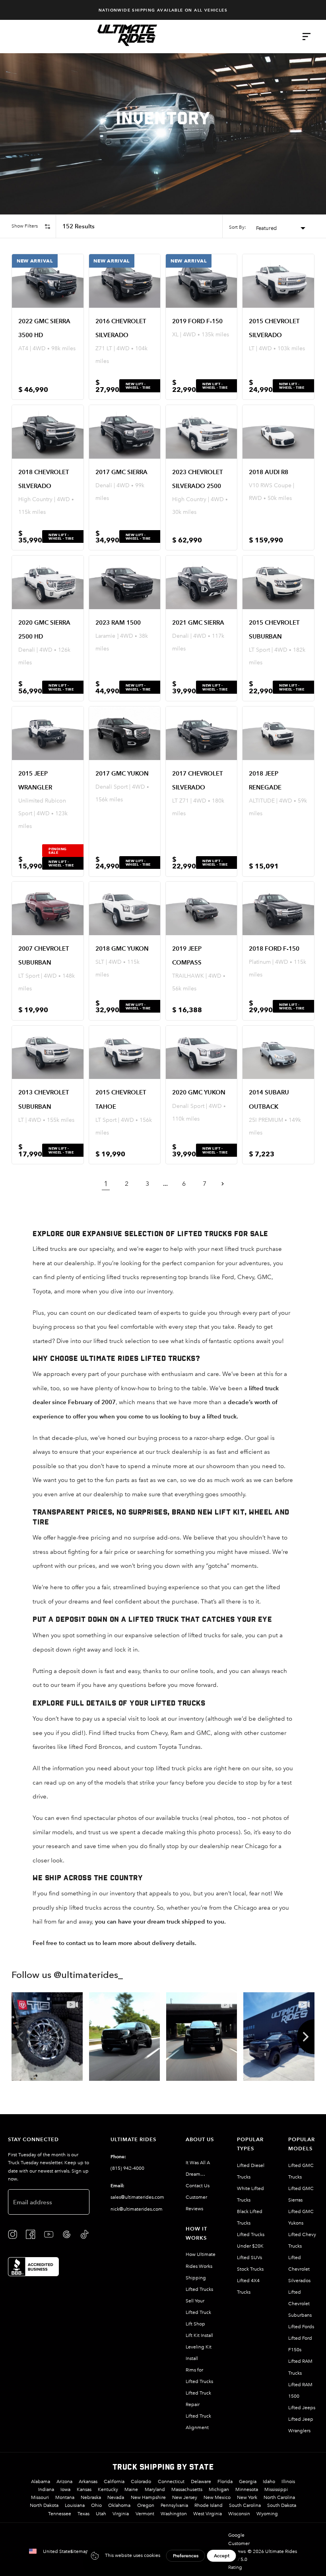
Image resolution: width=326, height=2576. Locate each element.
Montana (65, 2497)
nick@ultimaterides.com (137, 2209)
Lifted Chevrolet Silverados (299, 2269)
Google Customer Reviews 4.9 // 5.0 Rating (239, 2551)
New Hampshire (148, 2497)
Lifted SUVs (249, 2258)
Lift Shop (195, 2324)
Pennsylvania (174, 2505)
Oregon (146, 2505)
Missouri (40, 2497)
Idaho (269, 2481)
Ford (228, 1277)
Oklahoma (119, 2505)
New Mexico (217, 2497)
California (114, 2481)
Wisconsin (239, 2514)
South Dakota (282, 2505)
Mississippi (276, 2489)
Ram (177, 1733)
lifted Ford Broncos (95, 1747)
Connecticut (171, 2481)
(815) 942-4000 (127, 2168)
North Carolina (279, 2497)
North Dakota (44, 2505)
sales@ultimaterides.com (137, 2197)
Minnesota (247, 2489)
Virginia (121, 2514)
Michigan (219, 2489)
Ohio (96, 2505)
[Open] (307, 37)
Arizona (64, 2481)
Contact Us (198, 2186)
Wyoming (267, 2514)
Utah (101, 2514)
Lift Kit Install (199, 2335)
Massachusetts (187, 2489)
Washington (174, 2514)
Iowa (65, 2489)
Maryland (155, 2489)
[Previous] (20, 2037)
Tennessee (60, 2514)
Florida (225, 2481)
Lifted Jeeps (302, 2408)
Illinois (288, 2481)
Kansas (84, 2489)
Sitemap (80, 2551)
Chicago (245, 1907)
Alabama (41, 2481)
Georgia (248, 2481)
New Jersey (185, 2497)
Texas (83, 2514)
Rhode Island (209, 2505)
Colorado (141, 2481)
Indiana (46, 2489)
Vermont (145, 2514)
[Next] (306, 2037)
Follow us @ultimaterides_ (67, 1976)
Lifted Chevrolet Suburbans (300, 2304)
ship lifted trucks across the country (105, 1907)
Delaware (201, 2481)
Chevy (246, 1277)
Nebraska (91, 2497)
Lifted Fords (301, 2327)
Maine (131, 2489)
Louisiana (75, 2505)
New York (247, 2497)
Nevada (116, 2497)
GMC (264, 1277)
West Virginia (208, 2514)
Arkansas (88, 2481)
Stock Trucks (250, 2269)
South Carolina (245, 2505)
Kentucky (108, 2489)
